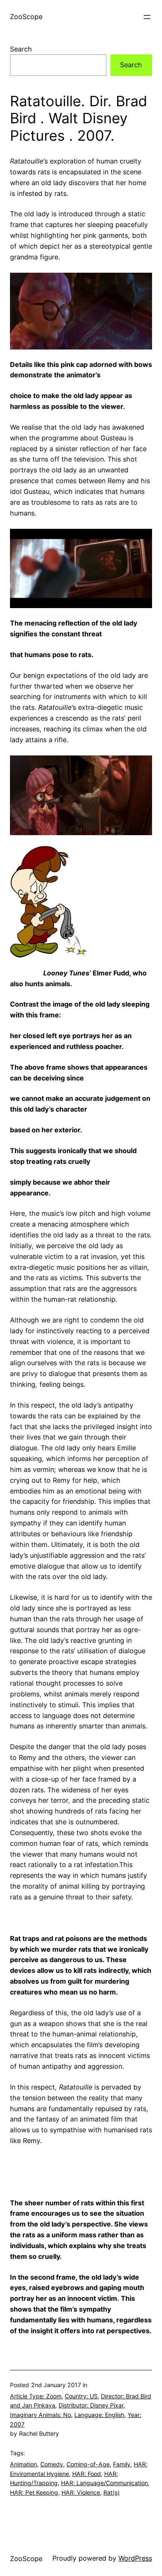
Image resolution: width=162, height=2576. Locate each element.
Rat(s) (112, 2492)
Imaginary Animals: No (40, 2415)
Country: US (81, 2396)
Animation (23, 2464)
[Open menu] (147, 17)
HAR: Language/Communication (104, 2483)
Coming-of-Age (88, 2464)
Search (21, 49)
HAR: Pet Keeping (34, 2492)
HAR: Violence (81, 2492)
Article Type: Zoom (36, 2396)
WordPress (135, 2558)
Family (122, 2464)
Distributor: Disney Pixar (91, 2405)
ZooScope (26, 17)
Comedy (52, 2464)
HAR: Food (87, 2474)
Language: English (99, 2415)
